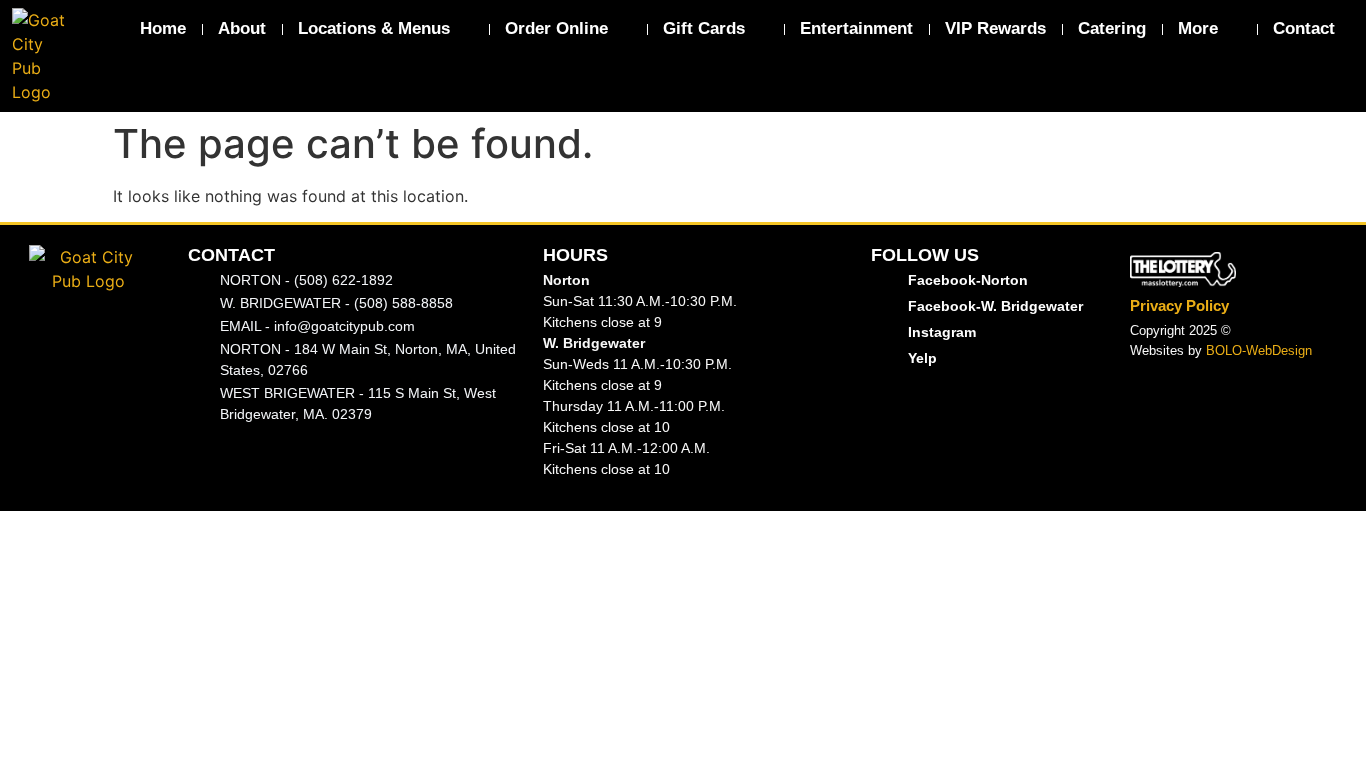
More (1198, 28)
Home (163, 28)
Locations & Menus (374, 28)
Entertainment (856, 28)
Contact (1304, 28)
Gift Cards (704, 28)
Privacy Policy (1179, 305)
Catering (1112, 28)
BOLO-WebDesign (1259, 350)
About (242, 28)
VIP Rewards (995, 28)
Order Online (556, 28)
